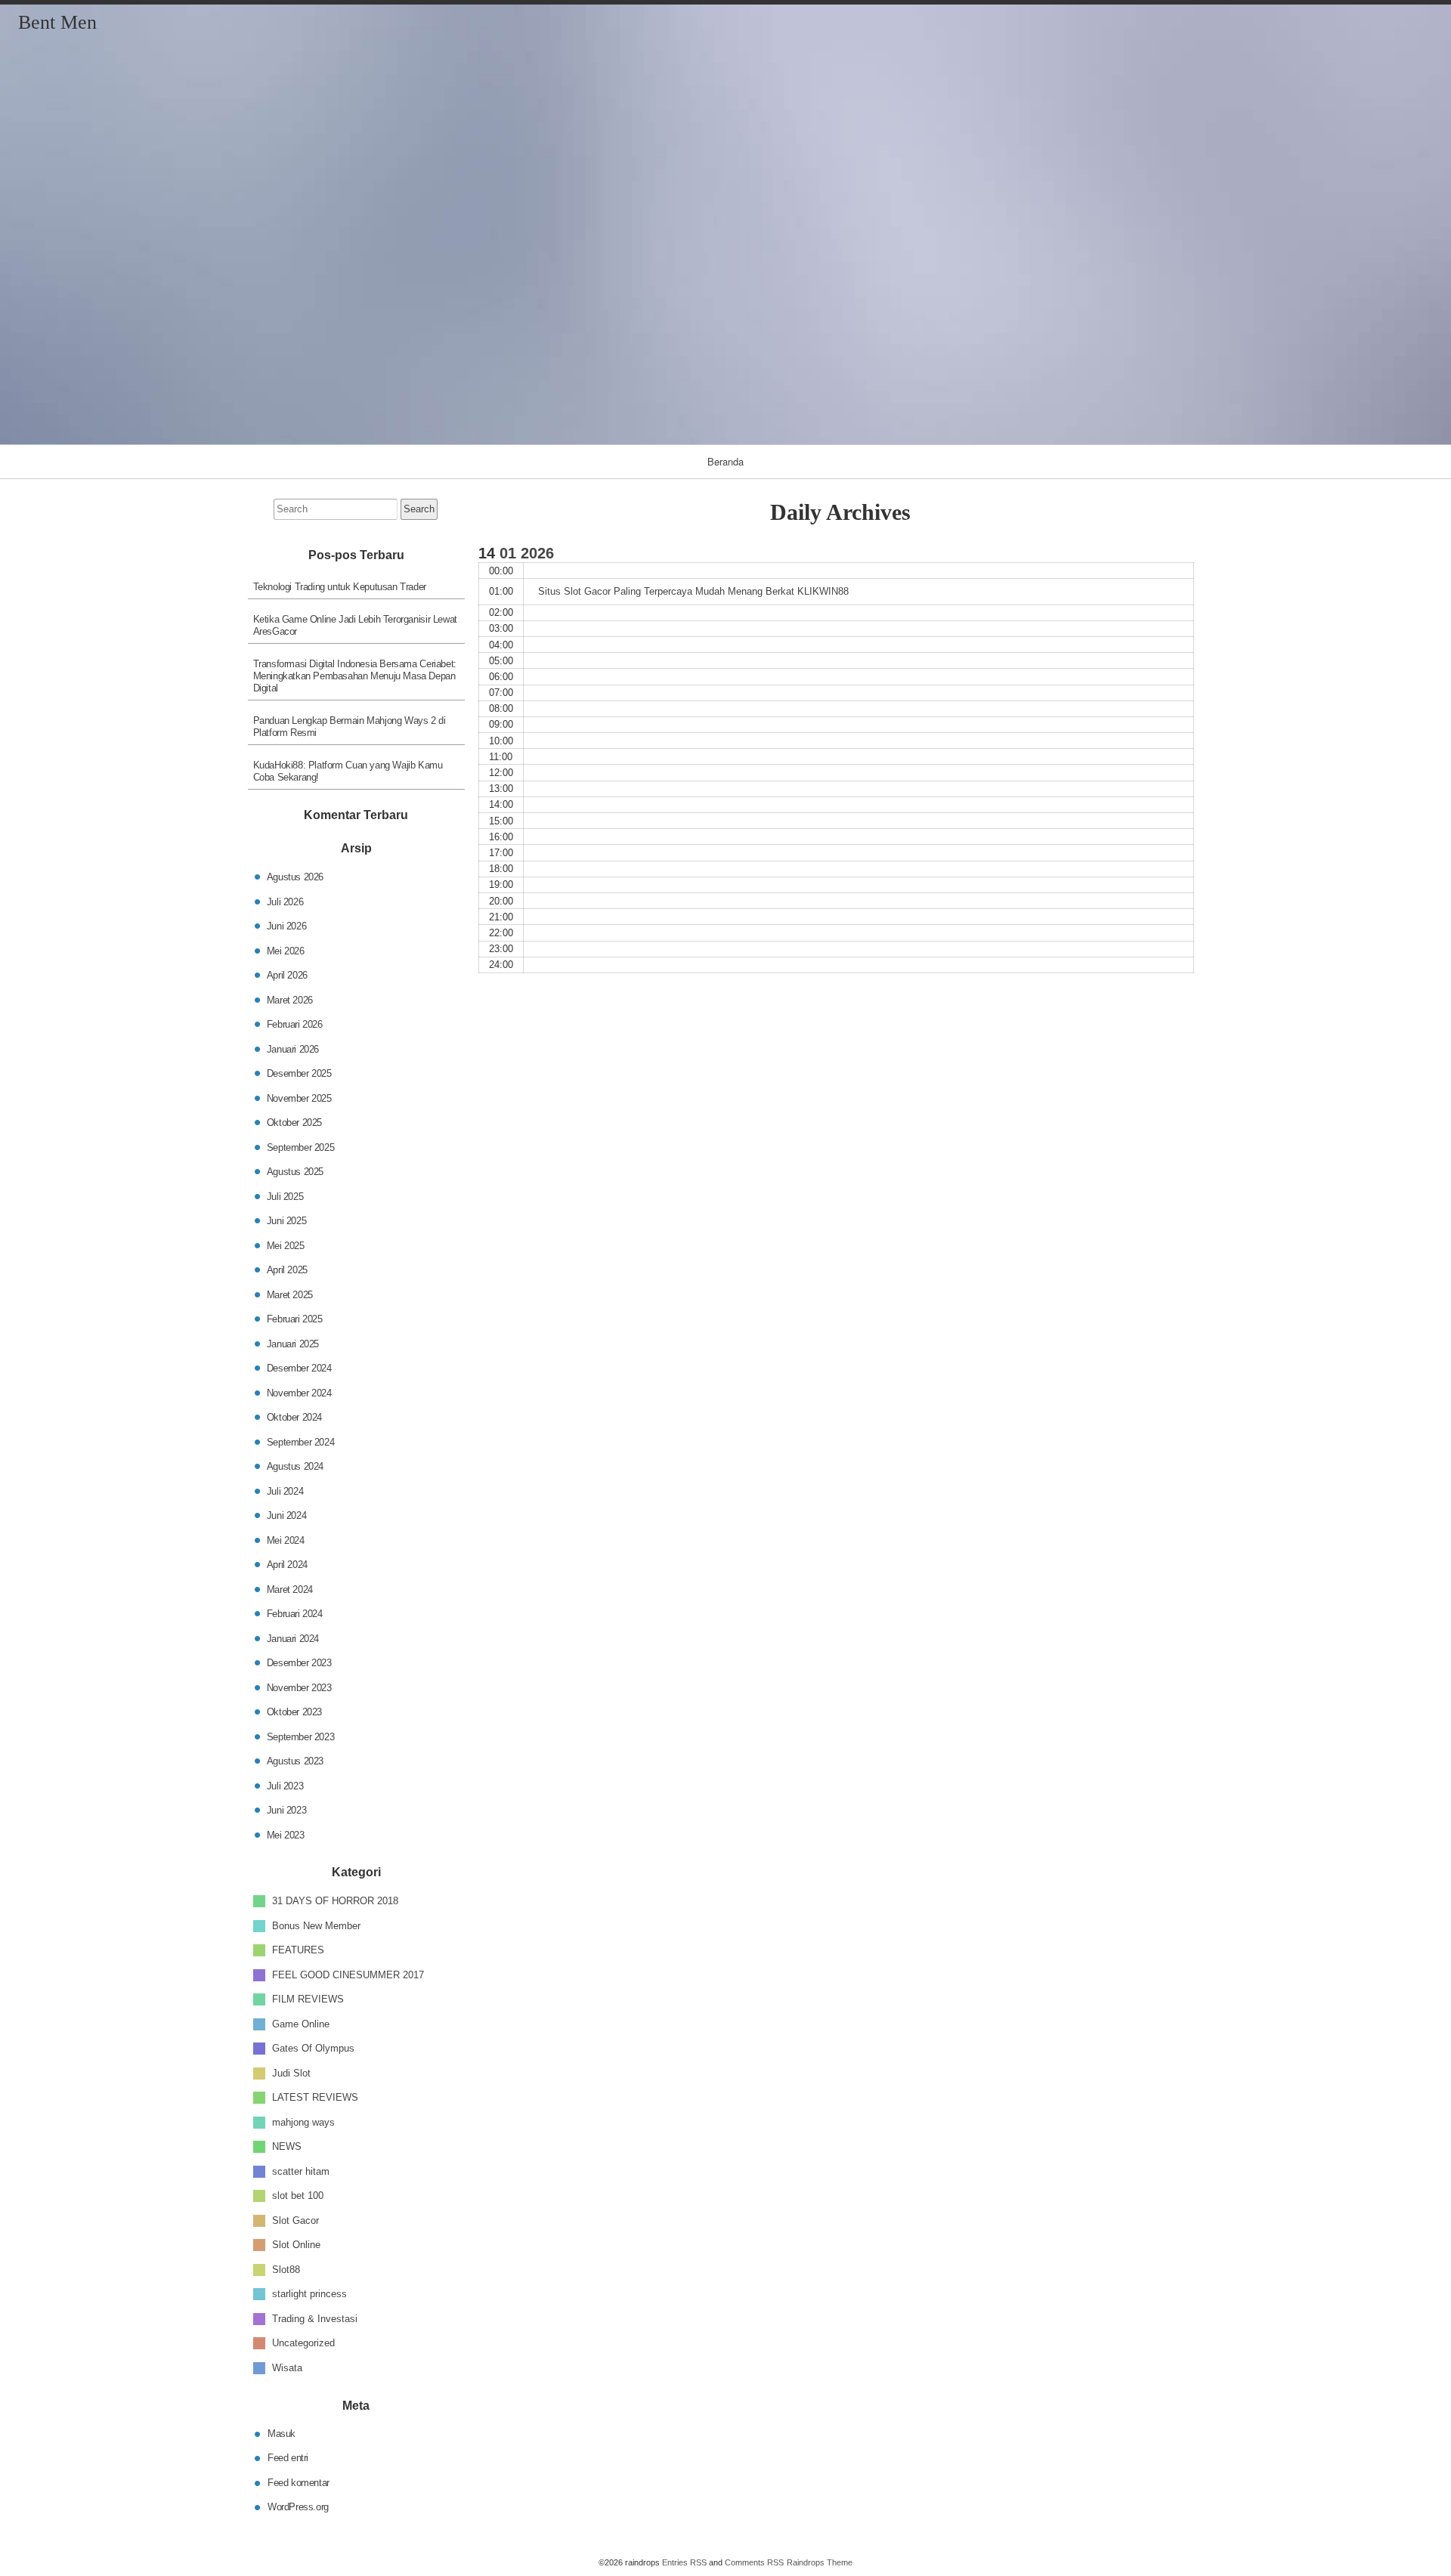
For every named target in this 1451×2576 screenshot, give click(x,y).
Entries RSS (684, 2562)
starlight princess (309, 2294)
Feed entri (288, 2458)
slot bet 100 (298, 2196)
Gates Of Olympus (313, 2048)
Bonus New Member (316, 1925)
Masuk (282, 2433)
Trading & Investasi (315, 2318)
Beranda (725, 461)
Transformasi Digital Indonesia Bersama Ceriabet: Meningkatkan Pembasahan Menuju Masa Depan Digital (355, 676)
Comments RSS (754, 2562)
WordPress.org (298, 2507)
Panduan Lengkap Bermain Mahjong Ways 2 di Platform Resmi (350, 727)
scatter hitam (301, 2171)
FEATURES (298, 1950)
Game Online (301, 2023)
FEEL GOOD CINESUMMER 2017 (348, 1974)
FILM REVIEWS (308, 1999)
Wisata (287, 2367)
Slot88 (286, 2269)
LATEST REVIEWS (315, 2097)
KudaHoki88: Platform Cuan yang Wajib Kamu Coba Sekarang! (348, 771)
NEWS (287, 2146)
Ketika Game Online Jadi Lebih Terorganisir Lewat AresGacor (355, 625)
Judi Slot (291, 2072)
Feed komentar (299, 2482)
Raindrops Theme (820, 2562)
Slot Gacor (295, 2220)
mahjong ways (303, 2121)
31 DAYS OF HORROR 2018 (335, 1901)
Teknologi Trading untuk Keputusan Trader (340, 587)
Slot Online (296, 2245)
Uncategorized (303, 2343)
